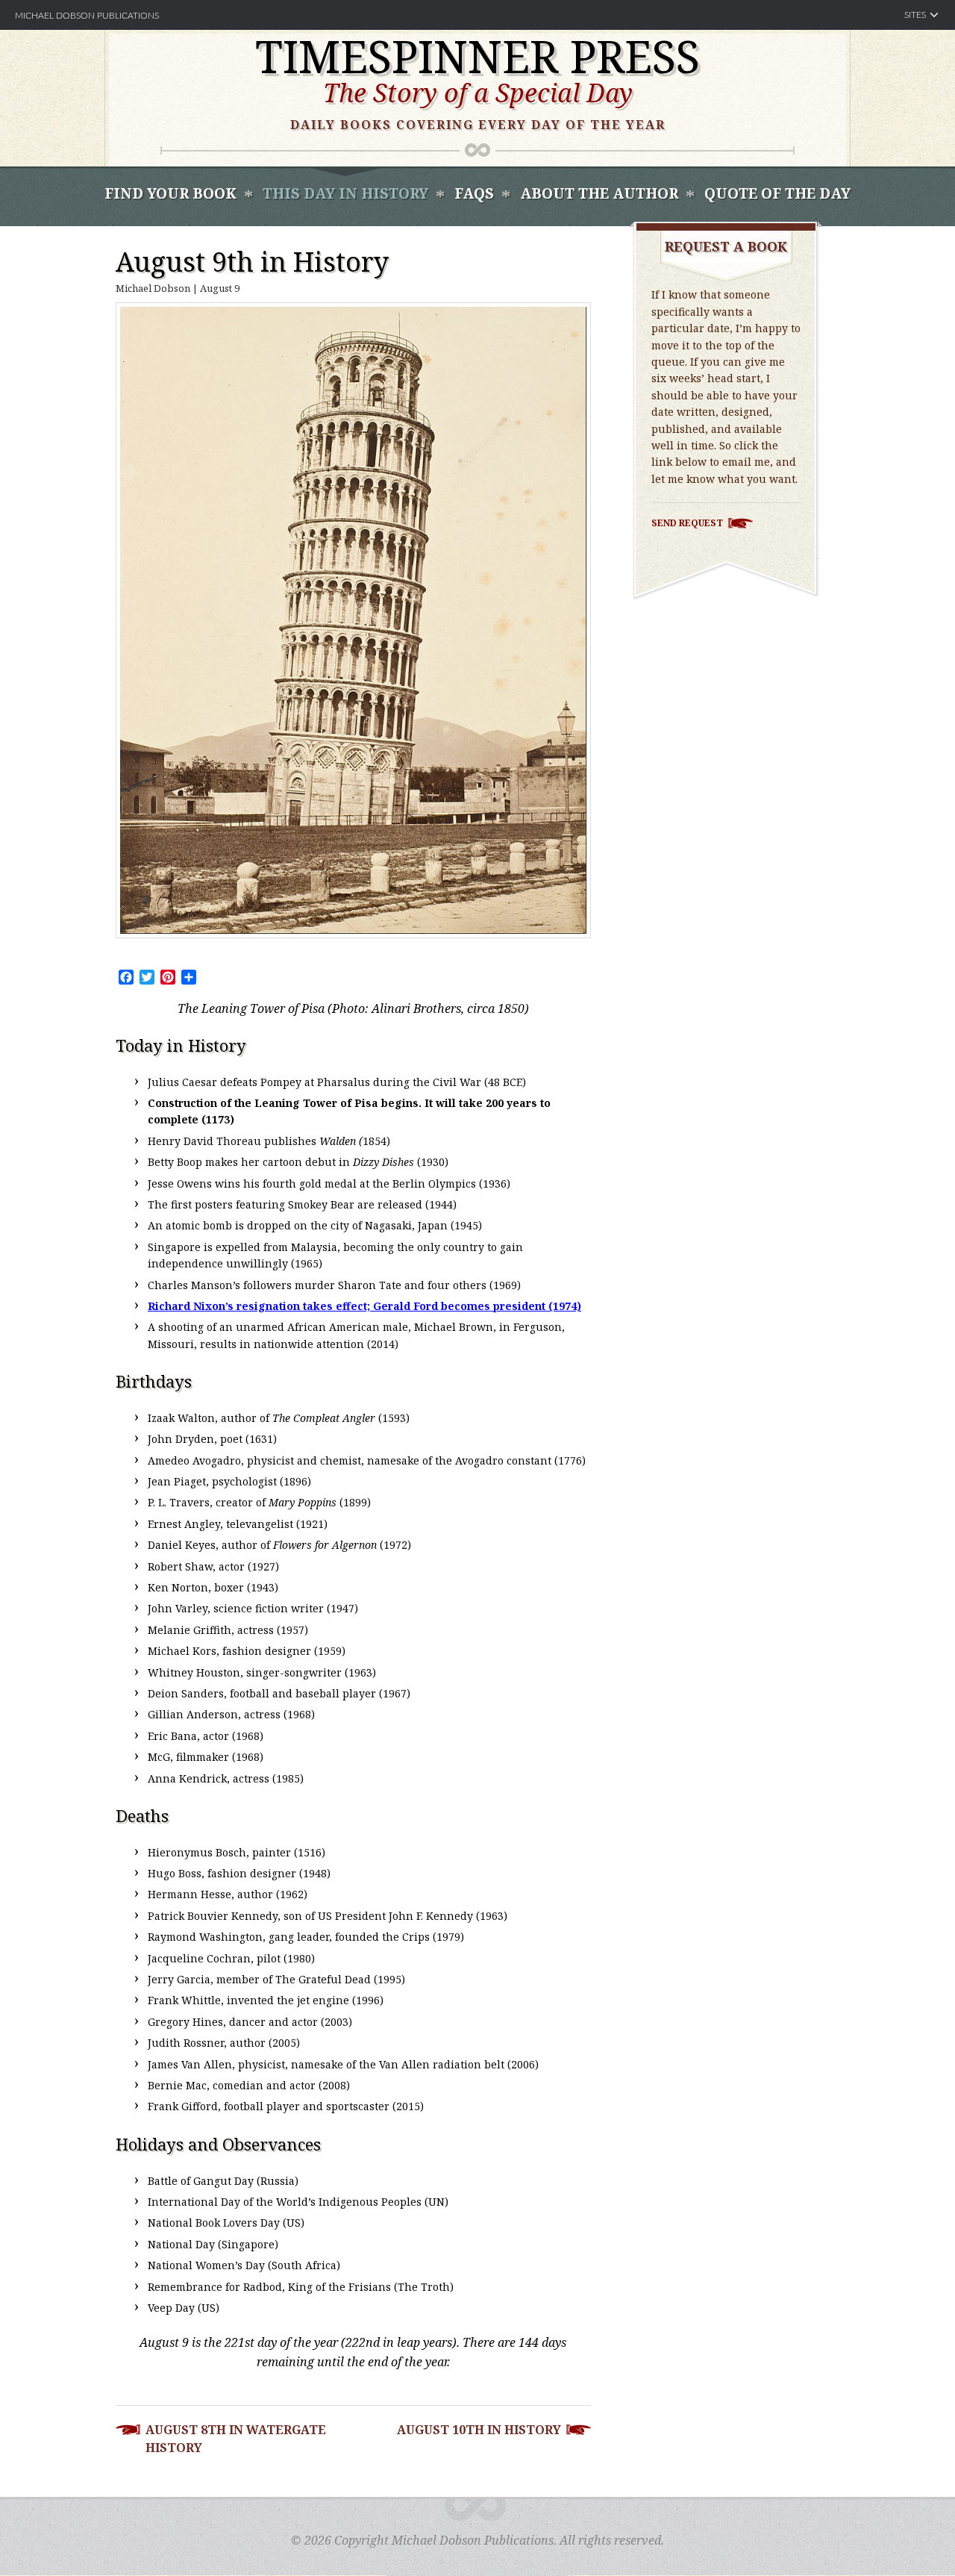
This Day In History (345, 193)
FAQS (474, 193)
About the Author (599, 193)
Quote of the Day (777, 193)
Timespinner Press (477, 56)
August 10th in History (479, 2430)
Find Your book (170, 193)
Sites (915, 15)
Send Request (687, 523)
